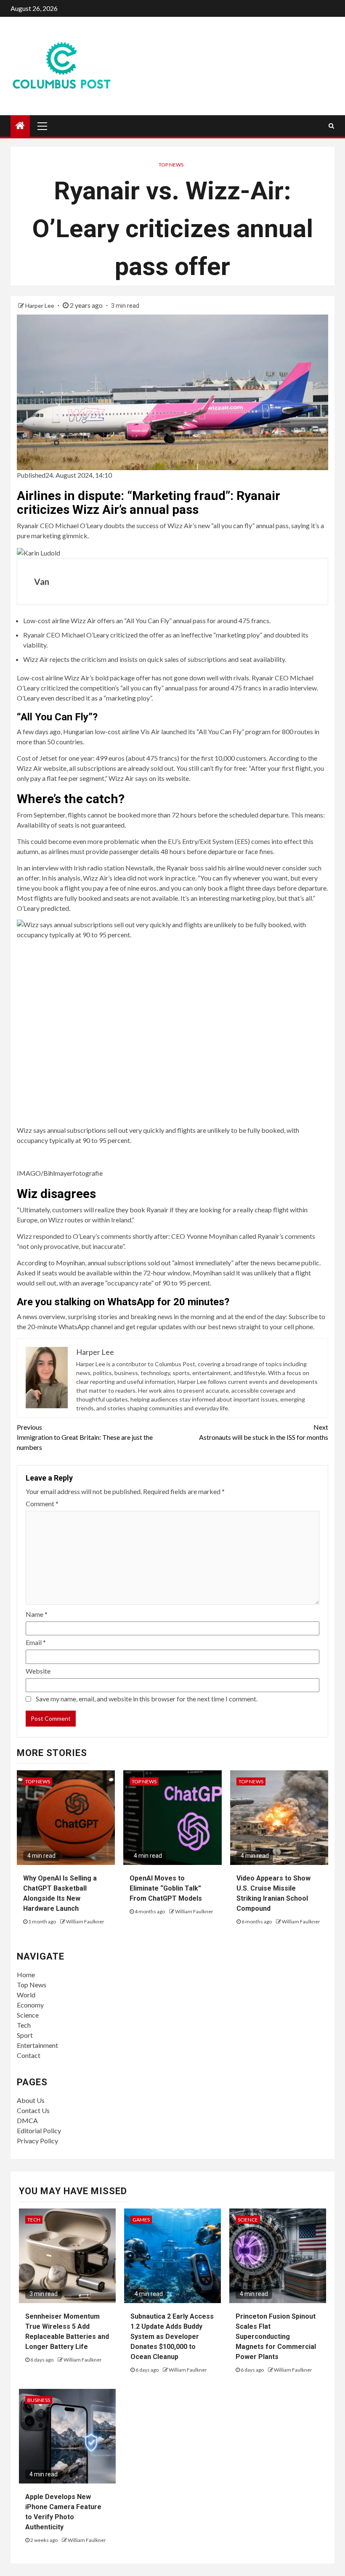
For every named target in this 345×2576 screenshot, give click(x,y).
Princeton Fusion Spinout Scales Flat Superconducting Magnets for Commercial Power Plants (276, 2337)
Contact (29, 2055)
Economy (30, 2005)
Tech (24, 2025)
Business (39, 2400)
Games (141, 2220)
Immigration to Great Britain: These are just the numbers (85, 1437)
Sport (25, 2035)
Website (38, 1671)
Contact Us (33, 2110)
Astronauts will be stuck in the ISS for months (264, 1432)
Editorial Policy (39, 2130)
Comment (42, 1504)
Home (26, 1974)
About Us (31, 2100)
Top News (171, 165)
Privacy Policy (37, 2141)
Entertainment (37, 2045)
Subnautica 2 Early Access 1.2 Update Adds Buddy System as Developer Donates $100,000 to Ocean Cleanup (172, 2337)
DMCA (27, 2120)
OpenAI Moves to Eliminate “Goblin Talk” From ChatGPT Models (166, 1888)
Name (37, 1614)
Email (36, 1642)
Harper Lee (40, 305)
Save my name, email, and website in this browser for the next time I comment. (147, 1699)
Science (28, 2015)
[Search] (331, 126)
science (248, 2220)
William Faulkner (85, 1921)
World (26, 1995)
